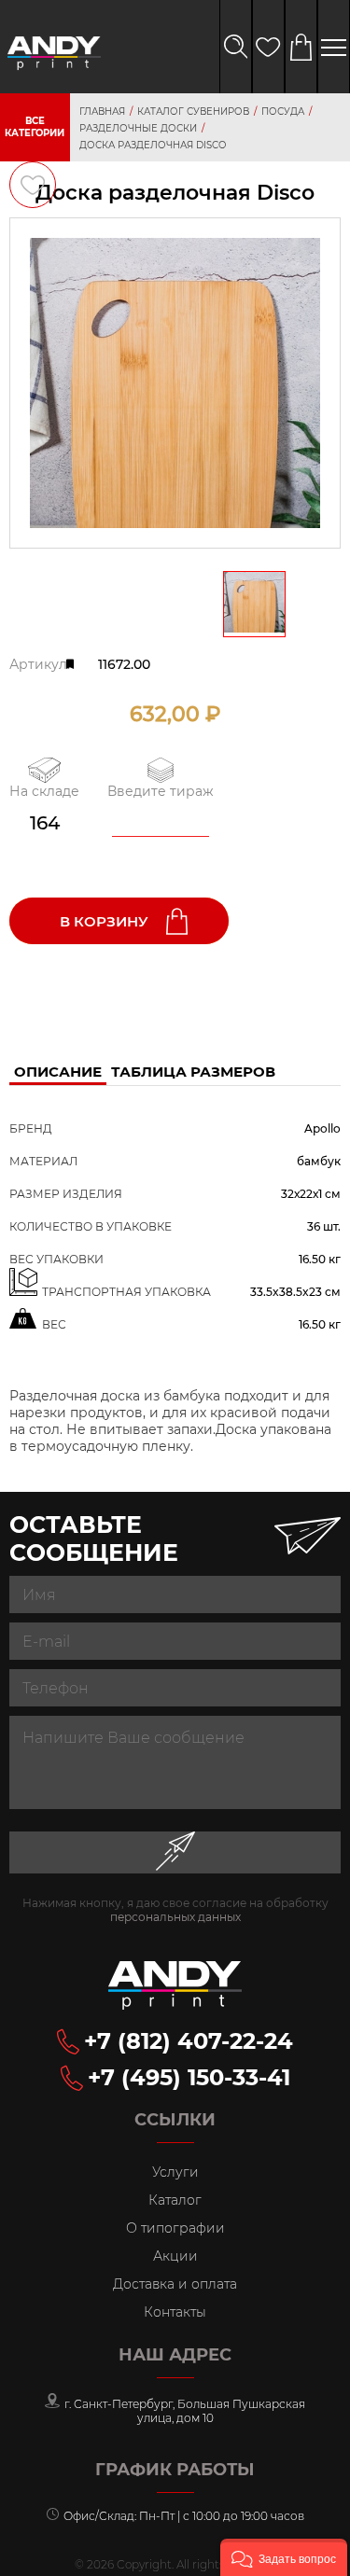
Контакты (175, 2312)
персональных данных (175, 1917)
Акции (175, 2256)
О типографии (175, 2228)
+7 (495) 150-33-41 (189, 2077)
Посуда (283, 111)
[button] (284, 2557)
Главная (102, 111)
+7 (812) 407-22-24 (189, 2041)
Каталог (175, 2200)
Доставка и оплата (175, 2284)
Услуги (175, 2172)
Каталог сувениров (193, 111)
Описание (58, 1072)
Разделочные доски (138, 128)
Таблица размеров (193, 1072)
